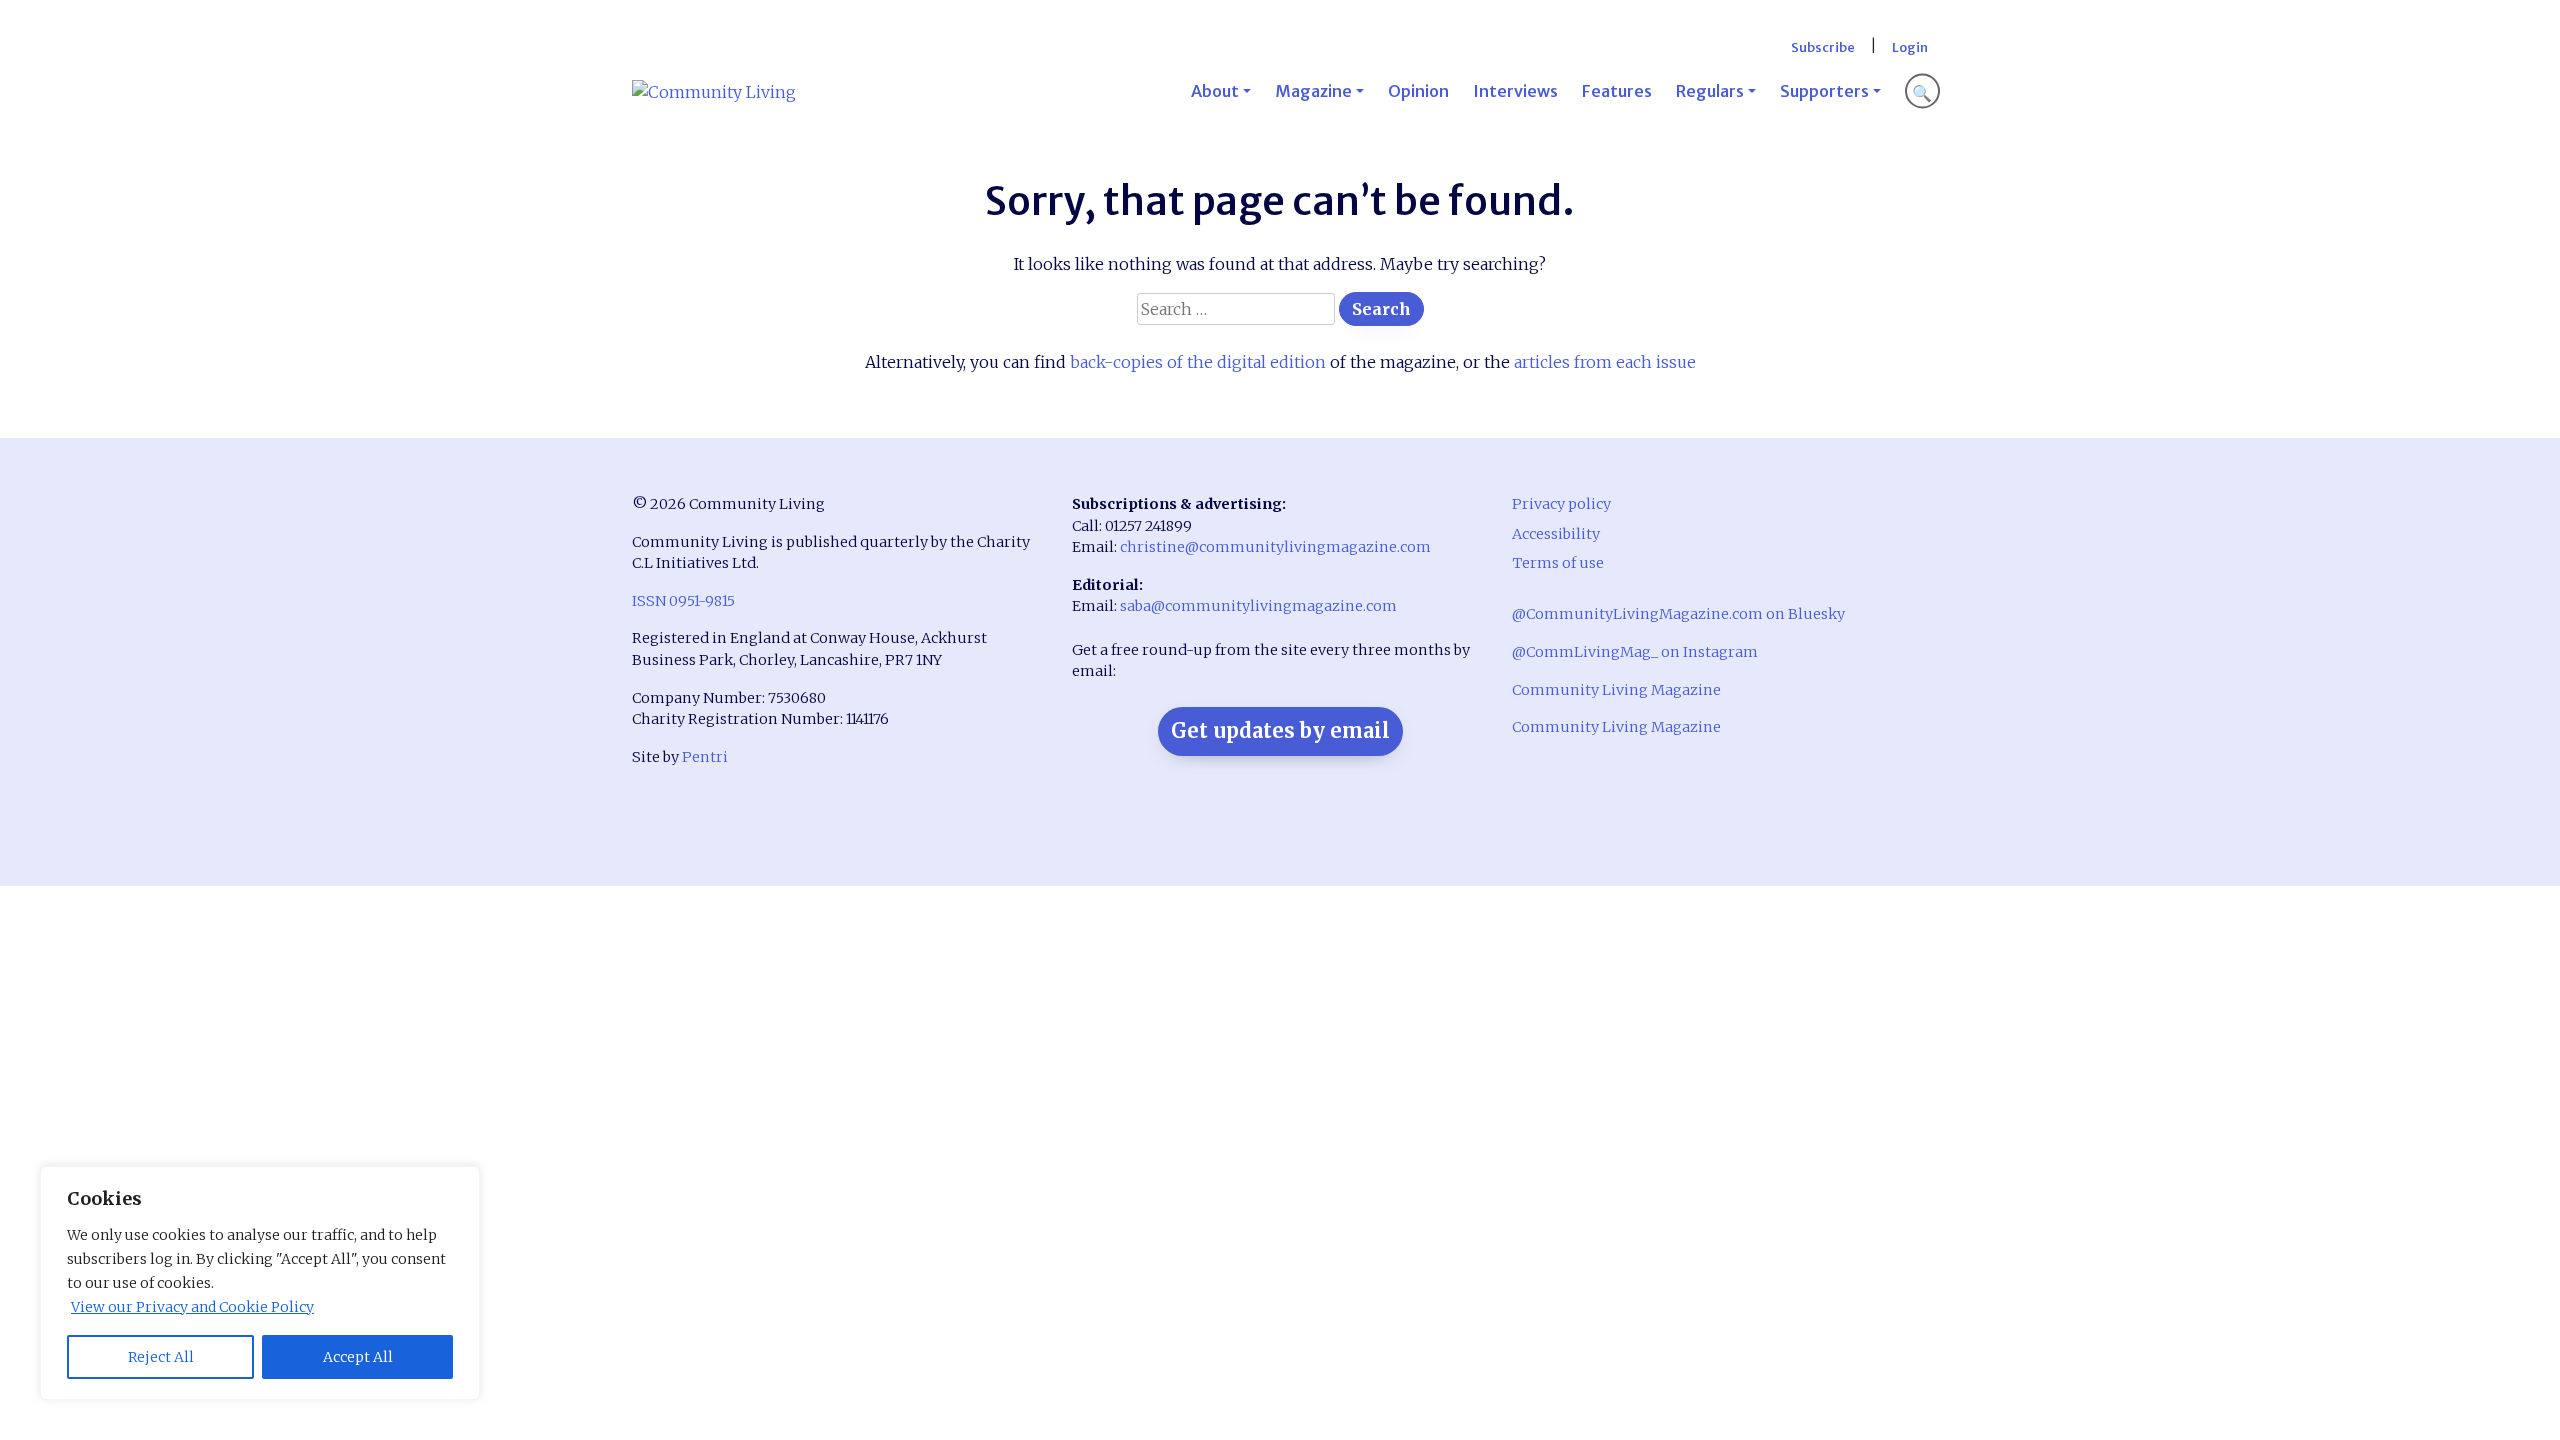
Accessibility (1556, 534)
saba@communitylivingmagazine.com (1258, 606)
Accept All (358, 1357)
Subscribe (1823, 47)
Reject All (161, 1357)
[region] (260, 1283)
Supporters (1824, 91)
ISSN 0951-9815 (683, 601)
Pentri (705, 757)
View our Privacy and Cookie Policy (192, 1307)
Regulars (1710, 91)
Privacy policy (1561, 504)
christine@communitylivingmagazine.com (1275, 547)
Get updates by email (1280, 730)
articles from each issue (1605, 362)
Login (1910, 47)
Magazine (1313, 91)
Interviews (1515, 91)
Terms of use (1558, 563)
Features (1617, 91)
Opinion (1418, 91)
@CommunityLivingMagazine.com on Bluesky (1678, 614)
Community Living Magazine (1616, 690)
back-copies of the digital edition (1198, 362)
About (1215, 91)
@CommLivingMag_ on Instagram (1635, 652)
